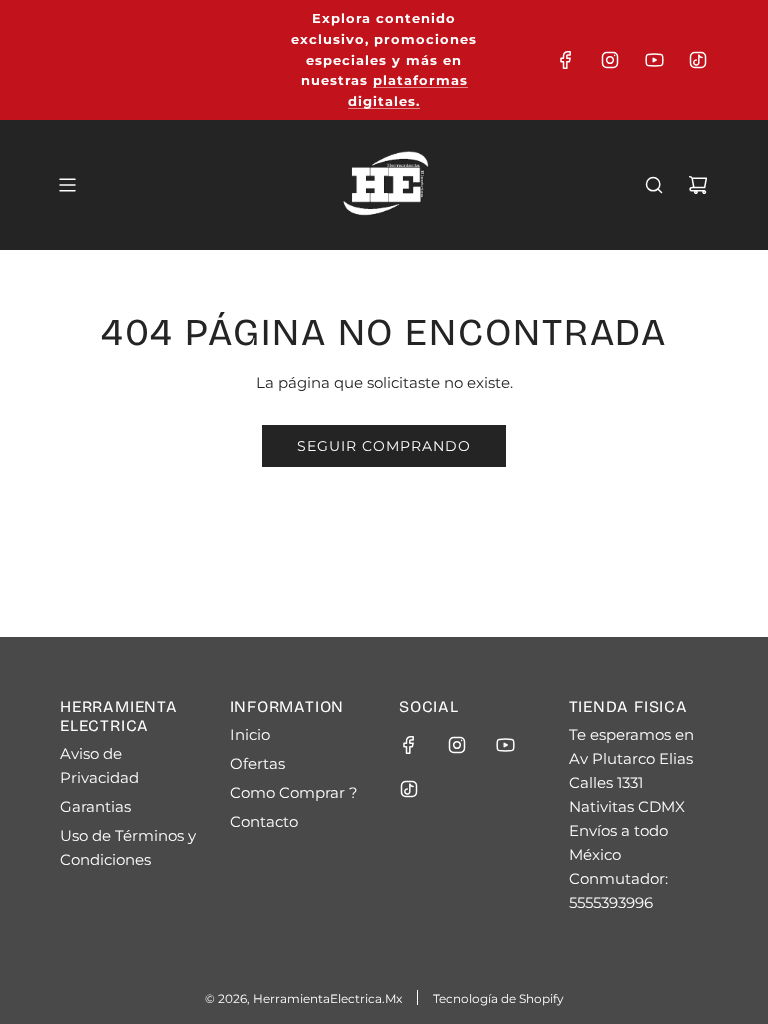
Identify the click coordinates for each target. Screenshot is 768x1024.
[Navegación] (67, 185)
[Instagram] (610, 60)
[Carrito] (698, 185)
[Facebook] (566, 60)
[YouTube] (654, 60)
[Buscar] (654, 185)
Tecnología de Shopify (498, 998)
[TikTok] (698, 60)
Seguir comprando (384, 446)
